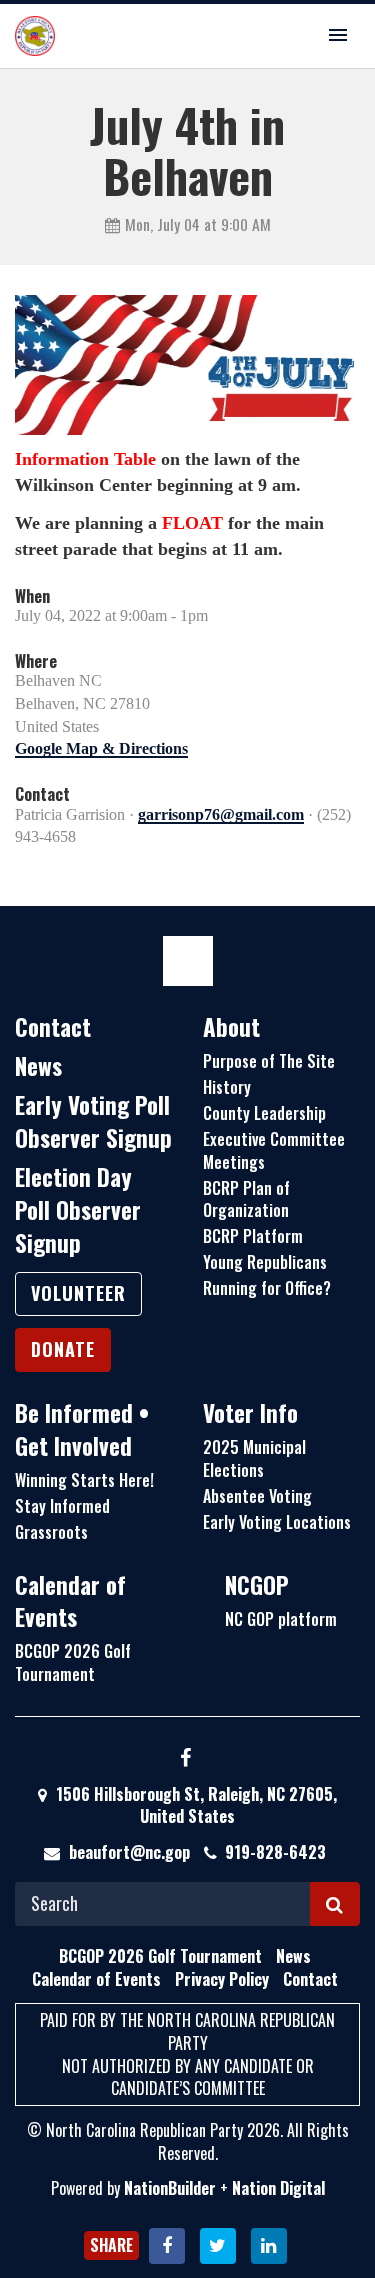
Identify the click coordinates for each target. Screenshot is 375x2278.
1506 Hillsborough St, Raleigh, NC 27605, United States (194, 1805)
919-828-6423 (275, 1852)
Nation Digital (278, 2188)
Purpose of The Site (269, 1061)
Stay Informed (62, 1506)
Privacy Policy (222, 1979)
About (231, 1027)
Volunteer (78, 1293)
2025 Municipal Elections (254, 1458)
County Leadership (264, 1113)
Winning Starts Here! (84, 1480)
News (38, 1066)
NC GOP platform (281, 1619)
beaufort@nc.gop (129, 1852)
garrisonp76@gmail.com (221, 814)
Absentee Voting (257, 1496)
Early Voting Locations (277, 1522)
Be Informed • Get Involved (82, 1429)
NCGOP (257, 1585)
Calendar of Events (70, 1601)
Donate (63, 1349)
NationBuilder (170, 2188)
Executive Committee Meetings (274, 1150)
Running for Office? (267, 1288)
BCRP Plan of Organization (246, 1199)
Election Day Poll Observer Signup (78, 1210)
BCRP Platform (253, 1236)
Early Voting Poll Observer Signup (93, 1121)
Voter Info (250, 1413)
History (227, 1087)
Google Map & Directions (101, 748)
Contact (53, 1027)
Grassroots (51, 1532)
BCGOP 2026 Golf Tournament (73, 1662)
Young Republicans (265, 1262)
